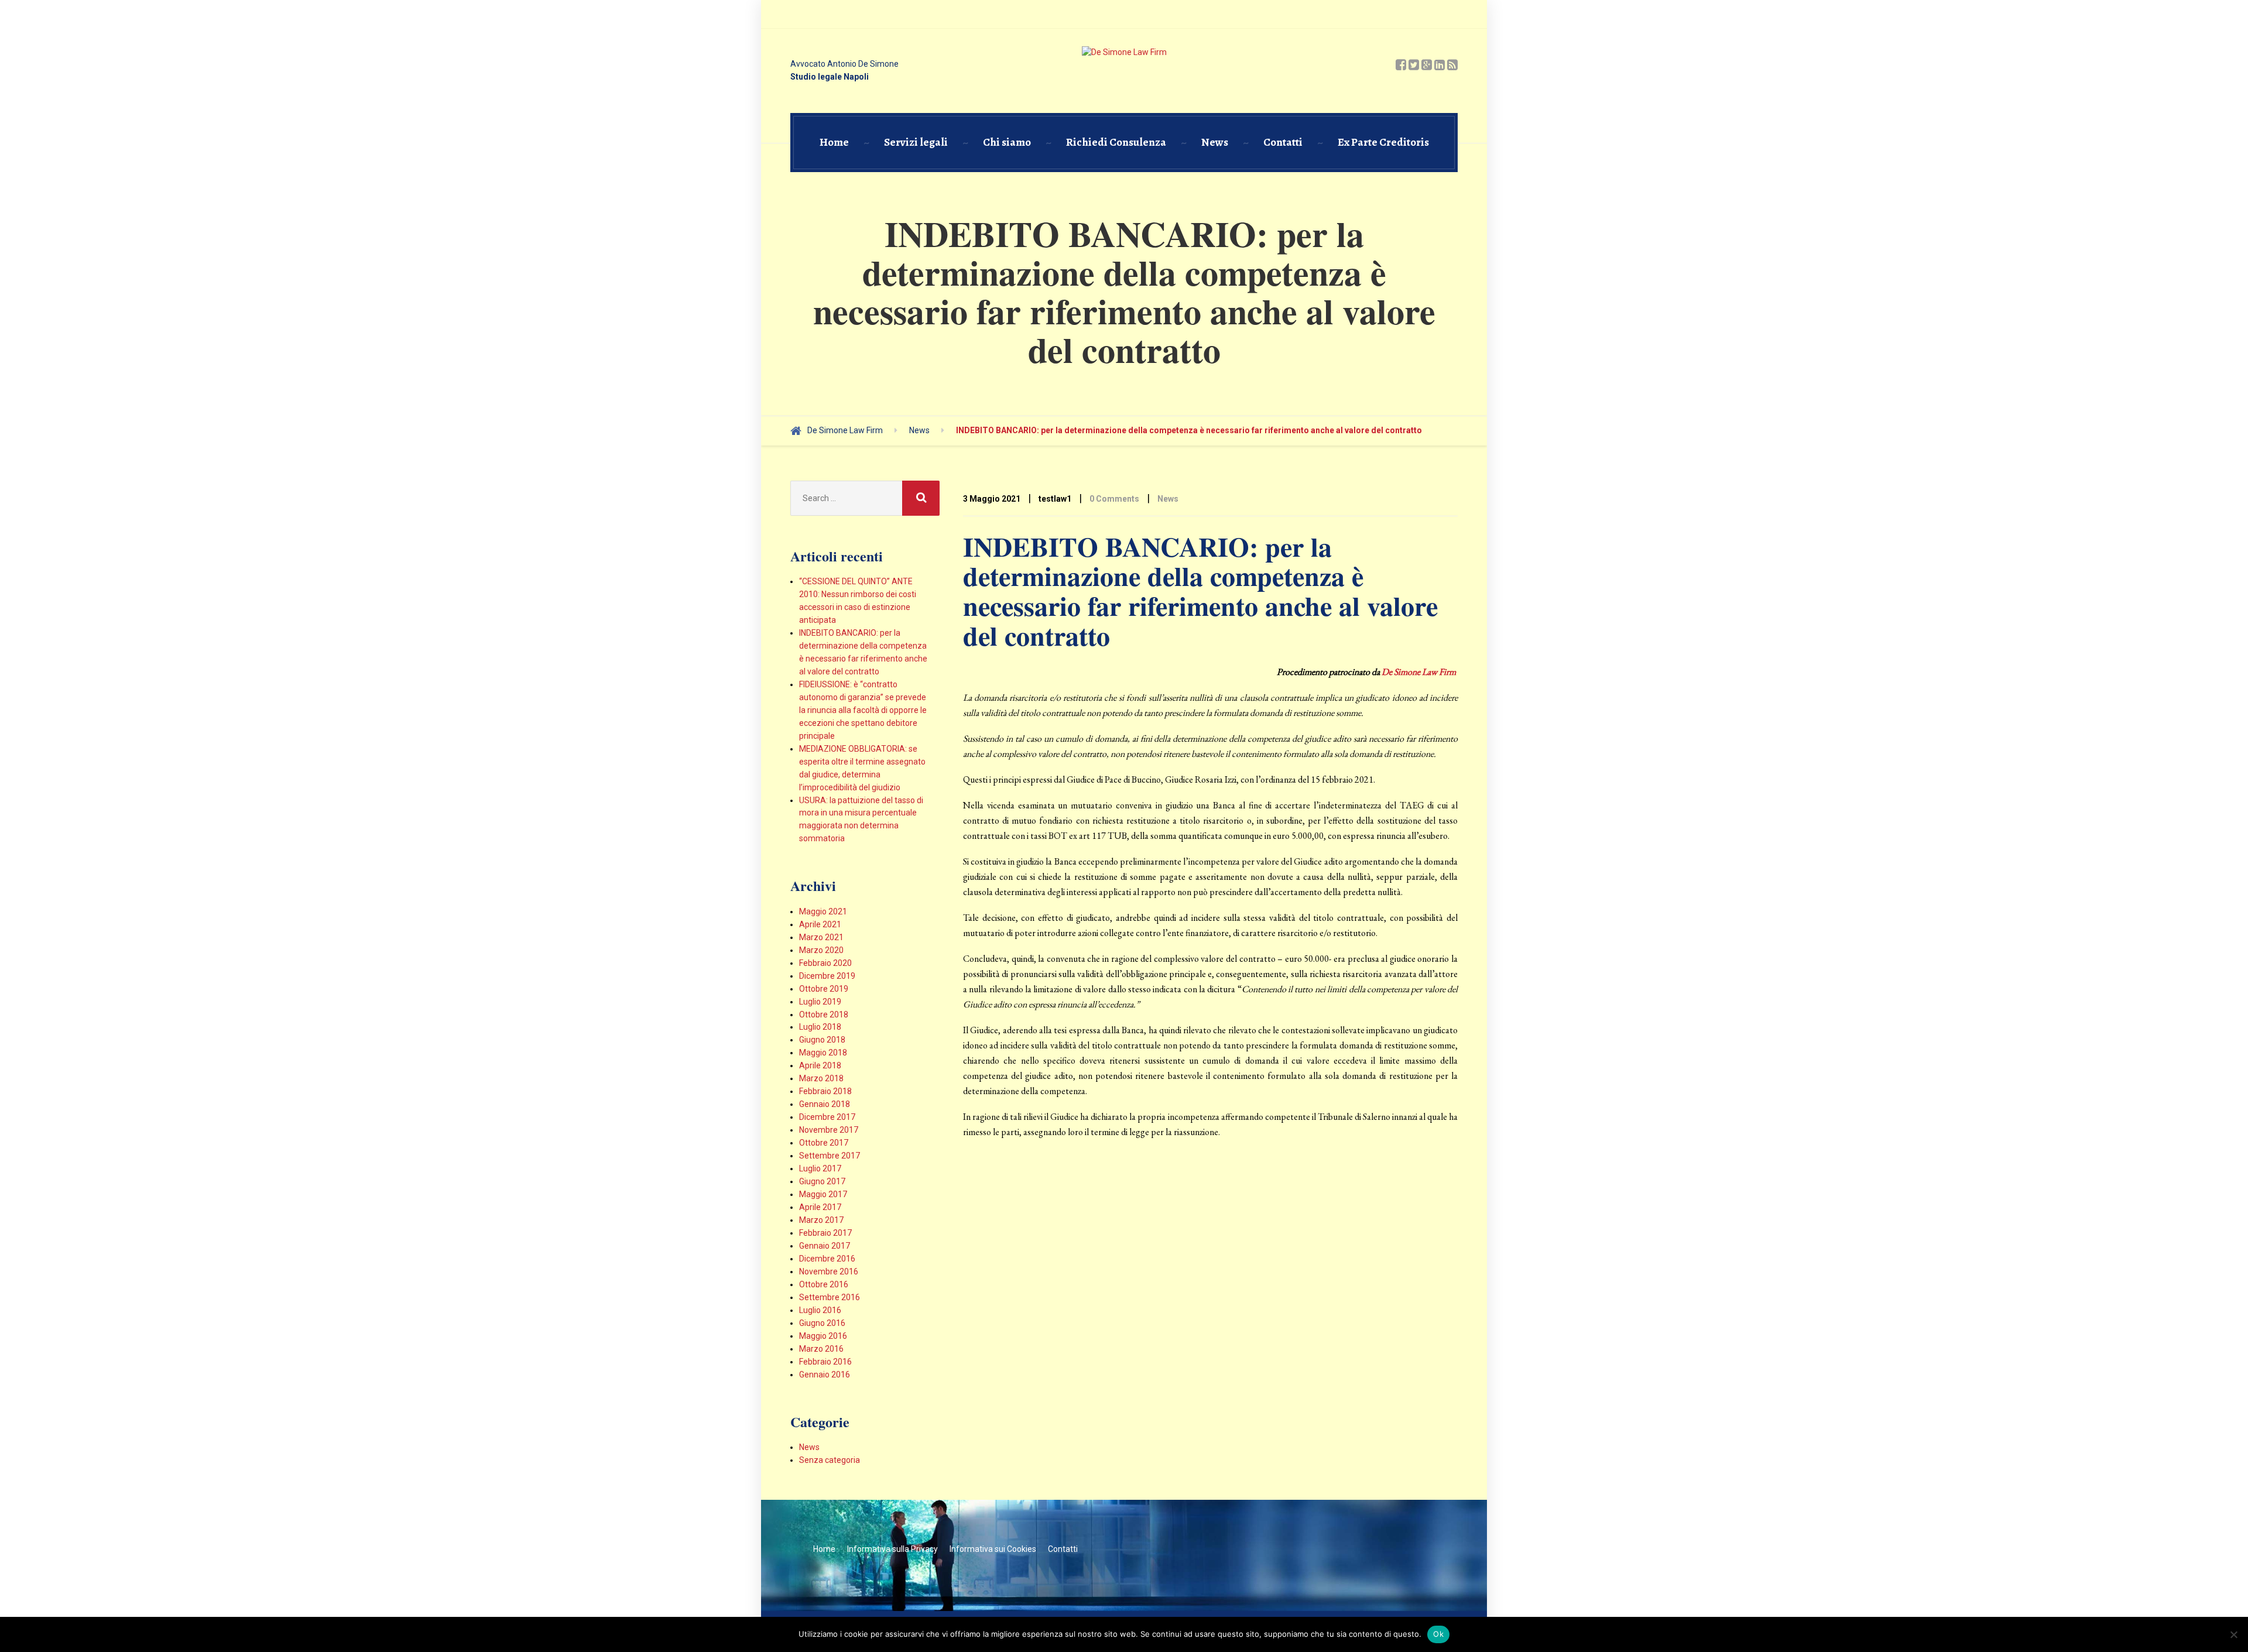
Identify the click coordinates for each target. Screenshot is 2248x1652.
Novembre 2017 (829, 1130)
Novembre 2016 (829, 1271)
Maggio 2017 (823, 1194)
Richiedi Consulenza (1116, 142)
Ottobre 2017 (824, 1143)
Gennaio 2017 (825, 1246)
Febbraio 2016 (825, 1362)
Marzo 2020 (821, 950)
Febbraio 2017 (825, 1233)
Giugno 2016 (822, 1323)
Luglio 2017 (820, 1168)
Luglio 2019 (820, 1002)
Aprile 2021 (820, 924)
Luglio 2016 (820, 1310)
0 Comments (1114, 499)
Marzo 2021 (821, 937)
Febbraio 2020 (825, 963)
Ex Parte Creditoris (1383, 142)
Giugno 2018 (822, 1040)
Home (834, 142)
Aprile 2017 (820, 1207)
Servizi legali (916, 142)
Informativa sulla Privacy (892, 1549)
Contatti (1283, 142)
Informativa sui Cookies (993, 1549)
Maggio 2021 (823, 911)
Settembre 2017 (830, 1156)
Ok (1438, 1634)
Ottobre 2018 (824, 1014)
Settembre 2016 (830, 1297)
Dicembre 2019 (827, 976)
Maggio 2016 (823, 1336)
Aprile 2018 (820, 1065)
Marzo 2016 (821, 1349)
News (1215, 142)
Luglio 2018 (820, 1027)
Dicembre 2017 (827, 1117)
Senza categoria (830, 1460)
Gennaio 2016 (825, 1375)
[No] (2233, 1634)
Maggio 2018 (823, 1053)
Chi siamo (1007, 142)
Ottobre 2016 (824, 1284)
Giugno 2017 (822, 1181)
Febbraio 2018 (825, 1091)
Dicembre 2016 (827, 1259)
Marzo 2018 (821, 1078)
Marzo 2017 (821, 1220)
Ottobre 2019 (824, 989)
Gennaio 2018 (825, 1104)
